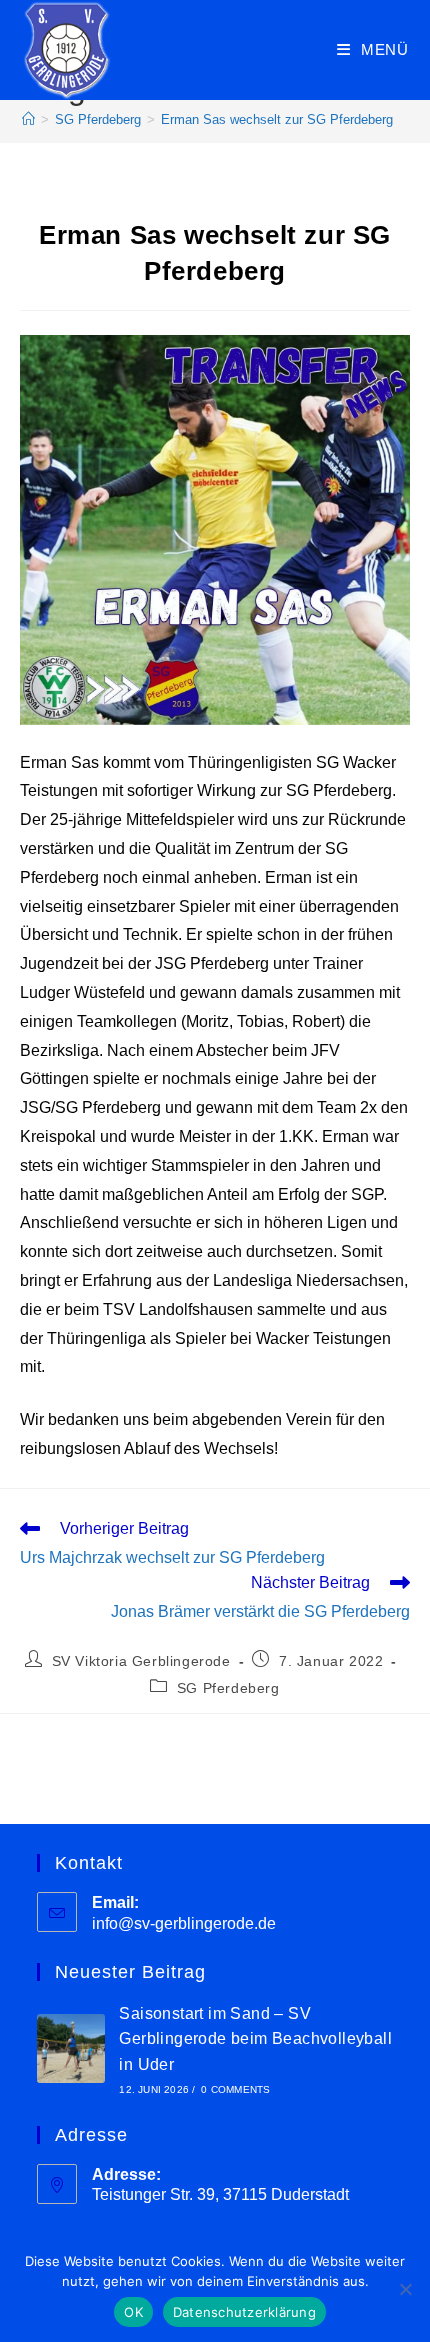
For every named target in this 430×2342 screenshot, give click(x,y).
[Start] (28, 119)
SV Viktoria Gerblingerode (141, 1661)
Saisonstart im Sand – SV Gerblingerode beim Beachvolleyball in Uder (255, 2039)
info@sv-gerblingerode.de (184, 1923)
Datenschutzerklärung (244, 2312)
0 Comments (235, 2089)
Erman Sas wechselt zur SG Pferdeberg (277, 119)
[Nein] (405, 2289)
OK (133, 2312)
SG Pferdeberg (228, 1688)
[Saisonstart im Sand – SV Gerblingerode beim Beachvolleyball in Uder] (71, 2048)
